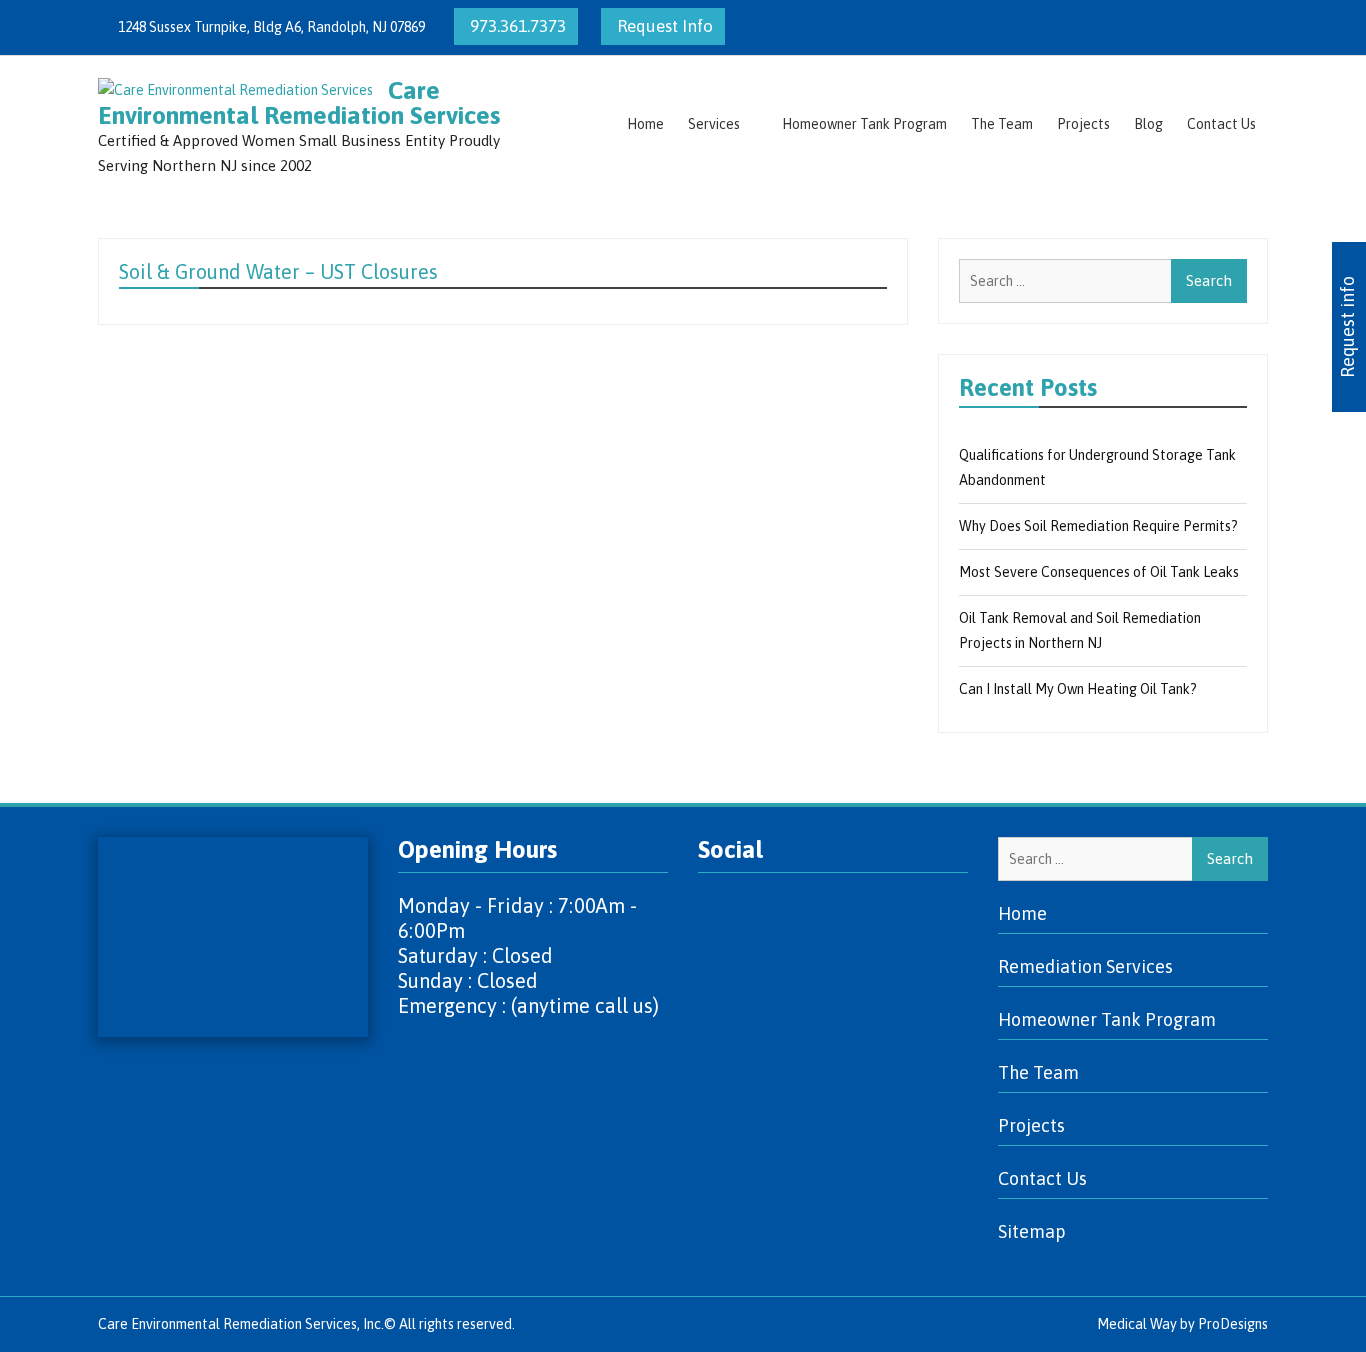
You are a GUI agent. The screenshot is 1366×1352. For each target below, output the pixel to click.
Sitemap (1032, 1231)
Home (645, 124)
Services (714, 124)
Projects (1083, 124)
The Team (1002, 124)
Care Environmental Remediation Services (299, 102)
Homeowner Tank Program (864, 124)
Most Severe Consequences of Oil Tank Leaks (1099, 572)
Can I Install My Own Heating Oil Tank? (1078, 689)
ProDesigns (1233, 1324)
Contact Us (1221, 124)
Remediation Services (1085, 966)
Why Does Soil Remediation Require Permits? (1098, 526)
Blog (1148, 124)
